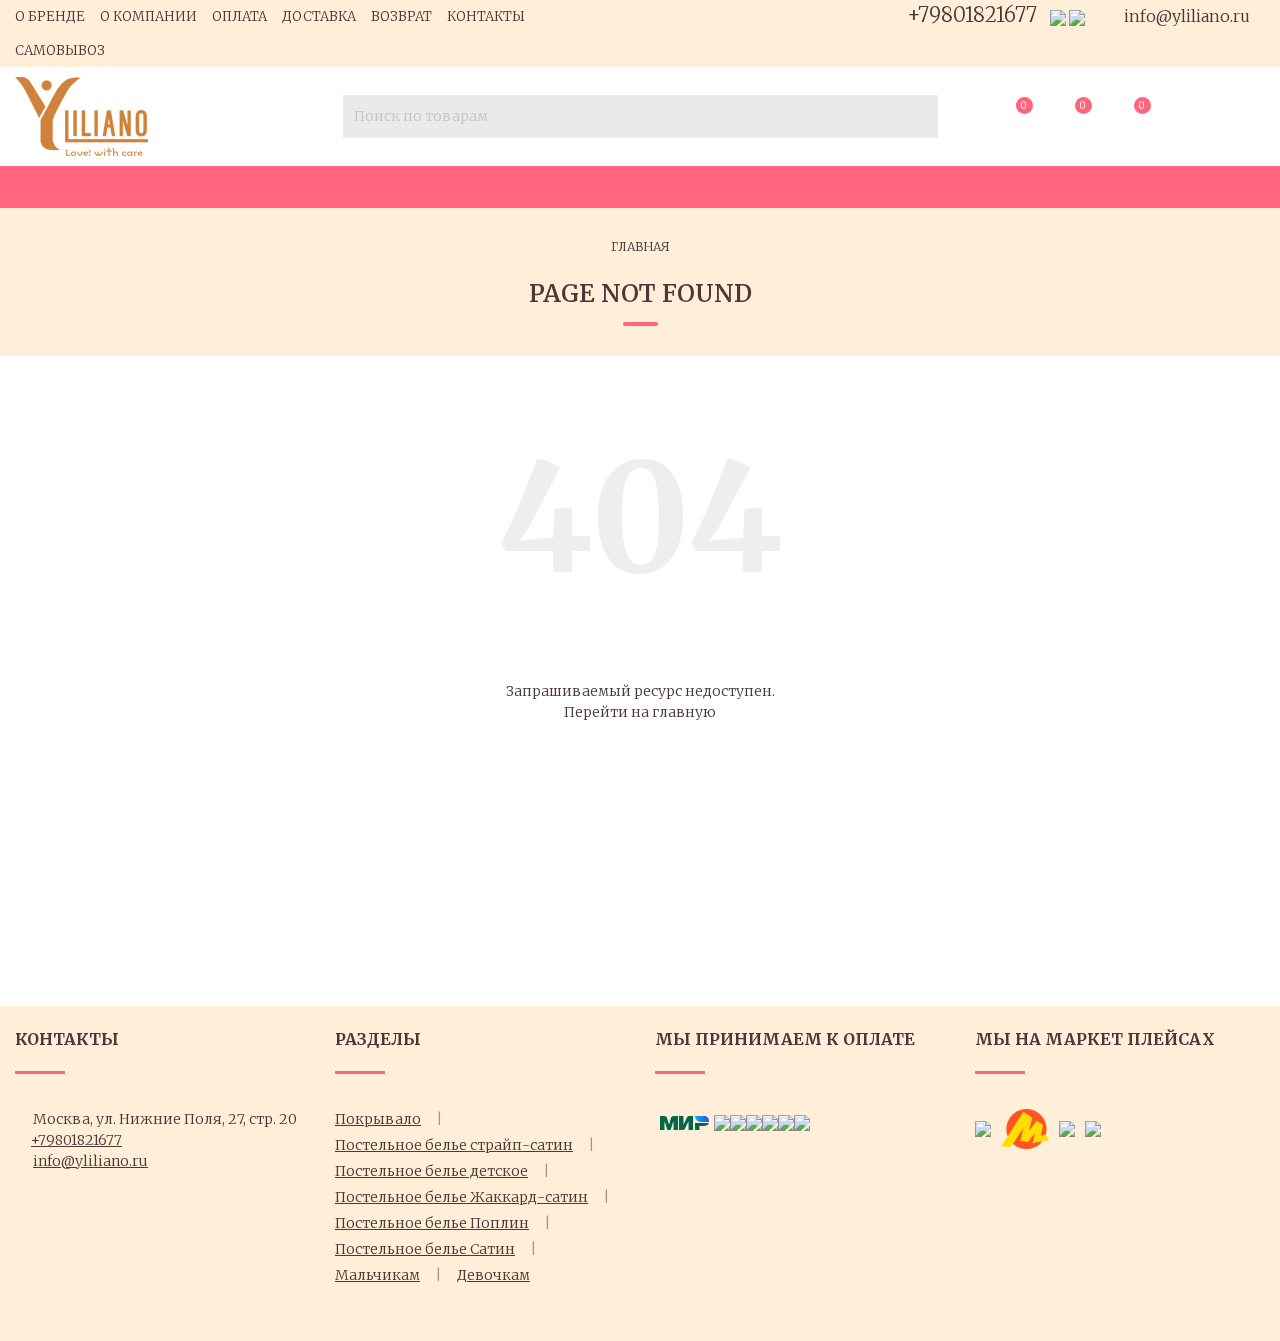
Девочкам (493, 1275)
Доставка (319, 16)
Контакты (486, 16)
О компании (148, 16)
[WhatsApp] (1058, 17)
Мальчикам (377, 1275)
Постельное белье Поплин (432, 1223)
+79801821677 (972, 14)
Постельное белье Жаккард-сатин (461, 1197)
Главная (640, 246)
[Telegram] (1077, 17)
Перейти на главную (640, 712)
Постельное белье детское (431, 1171)
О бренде (50, 16)
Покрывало (378, 1119)
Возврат (401, 16)
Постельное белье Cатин (425, 1249)
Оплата (239, 16)
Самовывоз (60, 50)
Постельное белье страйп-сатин (454, 1145)
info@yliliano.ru (1185, 16)
